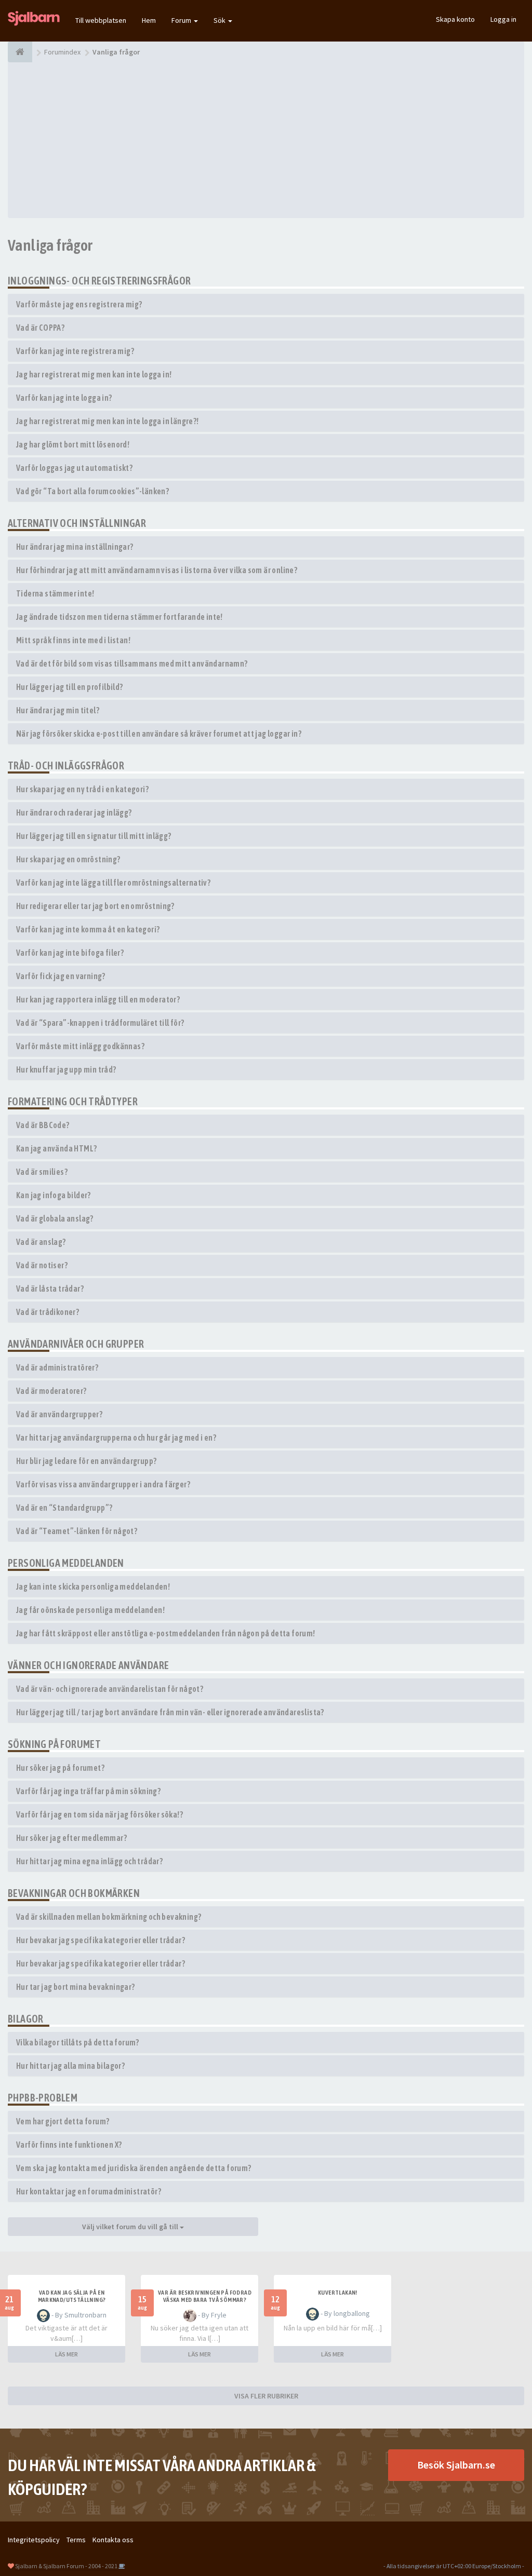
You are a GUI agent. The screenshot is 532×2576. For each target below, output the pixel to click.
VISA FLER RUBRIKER (266, 2396)
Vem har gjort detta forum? (63, 2121)
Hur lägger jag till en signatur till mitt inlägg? (94, 836)
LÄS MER (66, 2354)
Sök (220, 20)
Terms (76, 2540)
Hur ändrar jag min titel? (58, 710)
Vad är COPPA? (40, 328)
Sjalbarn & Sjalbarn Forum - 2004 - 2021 (66, 2566)
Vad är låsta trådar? (50, 1289)
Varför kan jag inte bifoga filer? (70, 953)
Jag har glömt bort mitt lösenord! (73, 444)
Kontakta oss (113, 2540)
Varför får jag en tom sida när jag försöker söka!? (99, 1814)
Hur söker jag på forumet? (60, 1768)
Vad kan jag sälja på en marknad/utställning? (72, 2296)
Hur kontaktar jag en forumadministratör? (89, 2191)
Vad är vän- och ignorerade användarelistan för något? (110, 1689)
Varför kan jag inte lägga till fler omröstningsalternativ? (113, 883)
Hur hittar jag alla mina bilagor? (70, 2066)
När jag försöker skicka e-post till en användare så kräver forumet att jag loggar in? (159, 734)
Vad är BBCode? (43, 1125)
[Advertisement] (266, 140)
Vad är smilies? (42, 1172)
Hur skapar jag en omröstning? (68, 859)
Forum (182, 20)
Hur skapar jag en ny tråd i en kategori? (82, 789)
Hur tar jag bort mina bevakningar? (76, 1987)
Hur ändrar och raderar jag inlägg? (74, 812)
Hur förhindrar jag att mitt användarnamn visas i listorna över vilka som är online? (157, 570)
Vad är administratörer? (57, 1367)
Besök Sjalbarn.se (456, 2465)
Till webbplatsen (101, 20)
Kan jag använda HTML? (56, 1148)
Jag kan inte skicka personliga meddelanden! (93, 1587)
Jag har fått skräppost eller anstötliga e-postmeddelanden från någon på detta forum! (166, 1633)
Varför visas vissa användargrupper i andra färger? (103, 1484)
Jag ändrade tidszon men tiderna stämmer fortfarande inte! (119, 617)
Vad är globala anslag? (55, 1218)
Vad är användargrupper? (59, 1414)
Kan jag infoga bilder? (54, 1195)
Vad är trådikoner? (48, 1312)
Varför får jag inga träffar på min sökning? (88, 1791)
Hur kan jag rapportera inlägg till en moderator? (98, 999)
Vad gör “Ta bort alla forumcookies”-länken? (92, 491)
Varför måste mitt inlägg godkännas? (80, 1046)
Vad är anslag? (41, 1242)
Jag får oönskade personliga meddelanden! (90, 1610)
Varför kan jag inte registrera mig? (75, 351)
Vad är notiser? (42, 1265)
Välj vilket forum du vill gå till (131, 2227)
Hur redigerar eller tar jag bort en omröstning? (95, 906)
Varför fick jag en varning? (61, 976)
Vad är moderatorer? (51, 1391)
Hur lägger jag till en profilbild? (70, 687)
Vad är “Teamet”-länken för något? (77, 1531)
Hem (149, 20)
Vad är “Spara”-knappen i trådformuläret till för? (100, 1023)
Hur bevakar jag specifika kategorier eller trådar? (101, 1940)
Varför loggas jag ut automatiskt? (74, 468)
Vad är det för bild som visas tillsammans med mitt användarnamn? (132, 663)
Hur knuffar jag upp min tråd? (66, 1069)
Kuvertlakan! (338, 2293)
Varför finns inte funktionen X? (69, 2145)
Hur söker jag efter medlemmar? (71, 1838)
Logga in (503, 19)
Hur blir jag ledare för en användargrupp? (86, 1461)
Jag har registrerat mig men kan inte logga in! (94, 374)
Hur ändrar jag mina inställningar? (75, 547)
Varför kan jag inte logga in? (64, 398)
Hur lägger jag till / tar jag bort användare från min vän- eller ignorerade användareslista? (170, 1712)
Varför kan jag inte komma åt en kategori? (88, 929)
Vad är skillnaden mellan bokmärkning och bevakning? (109, 1917)
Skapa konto (455, 19)
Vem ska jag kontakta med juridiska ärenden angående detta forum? (134, 2168)
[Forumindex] (20, 52)
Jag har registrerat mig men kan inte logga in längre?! (108, 421)
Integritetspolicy (34, 2540)
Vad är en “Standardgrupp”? (64, 1508)
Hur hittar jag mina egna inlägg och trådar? (89, 1861)
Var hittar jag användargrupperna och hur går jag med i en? (116, 1438)
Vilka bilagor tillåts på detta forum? (78, 2042)
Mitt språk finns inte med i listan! (73, 640)
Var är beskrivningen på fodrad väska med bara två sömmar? (205, 2296)
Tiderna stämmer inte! (55, 593)
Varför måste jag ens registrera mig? (79, 304)
